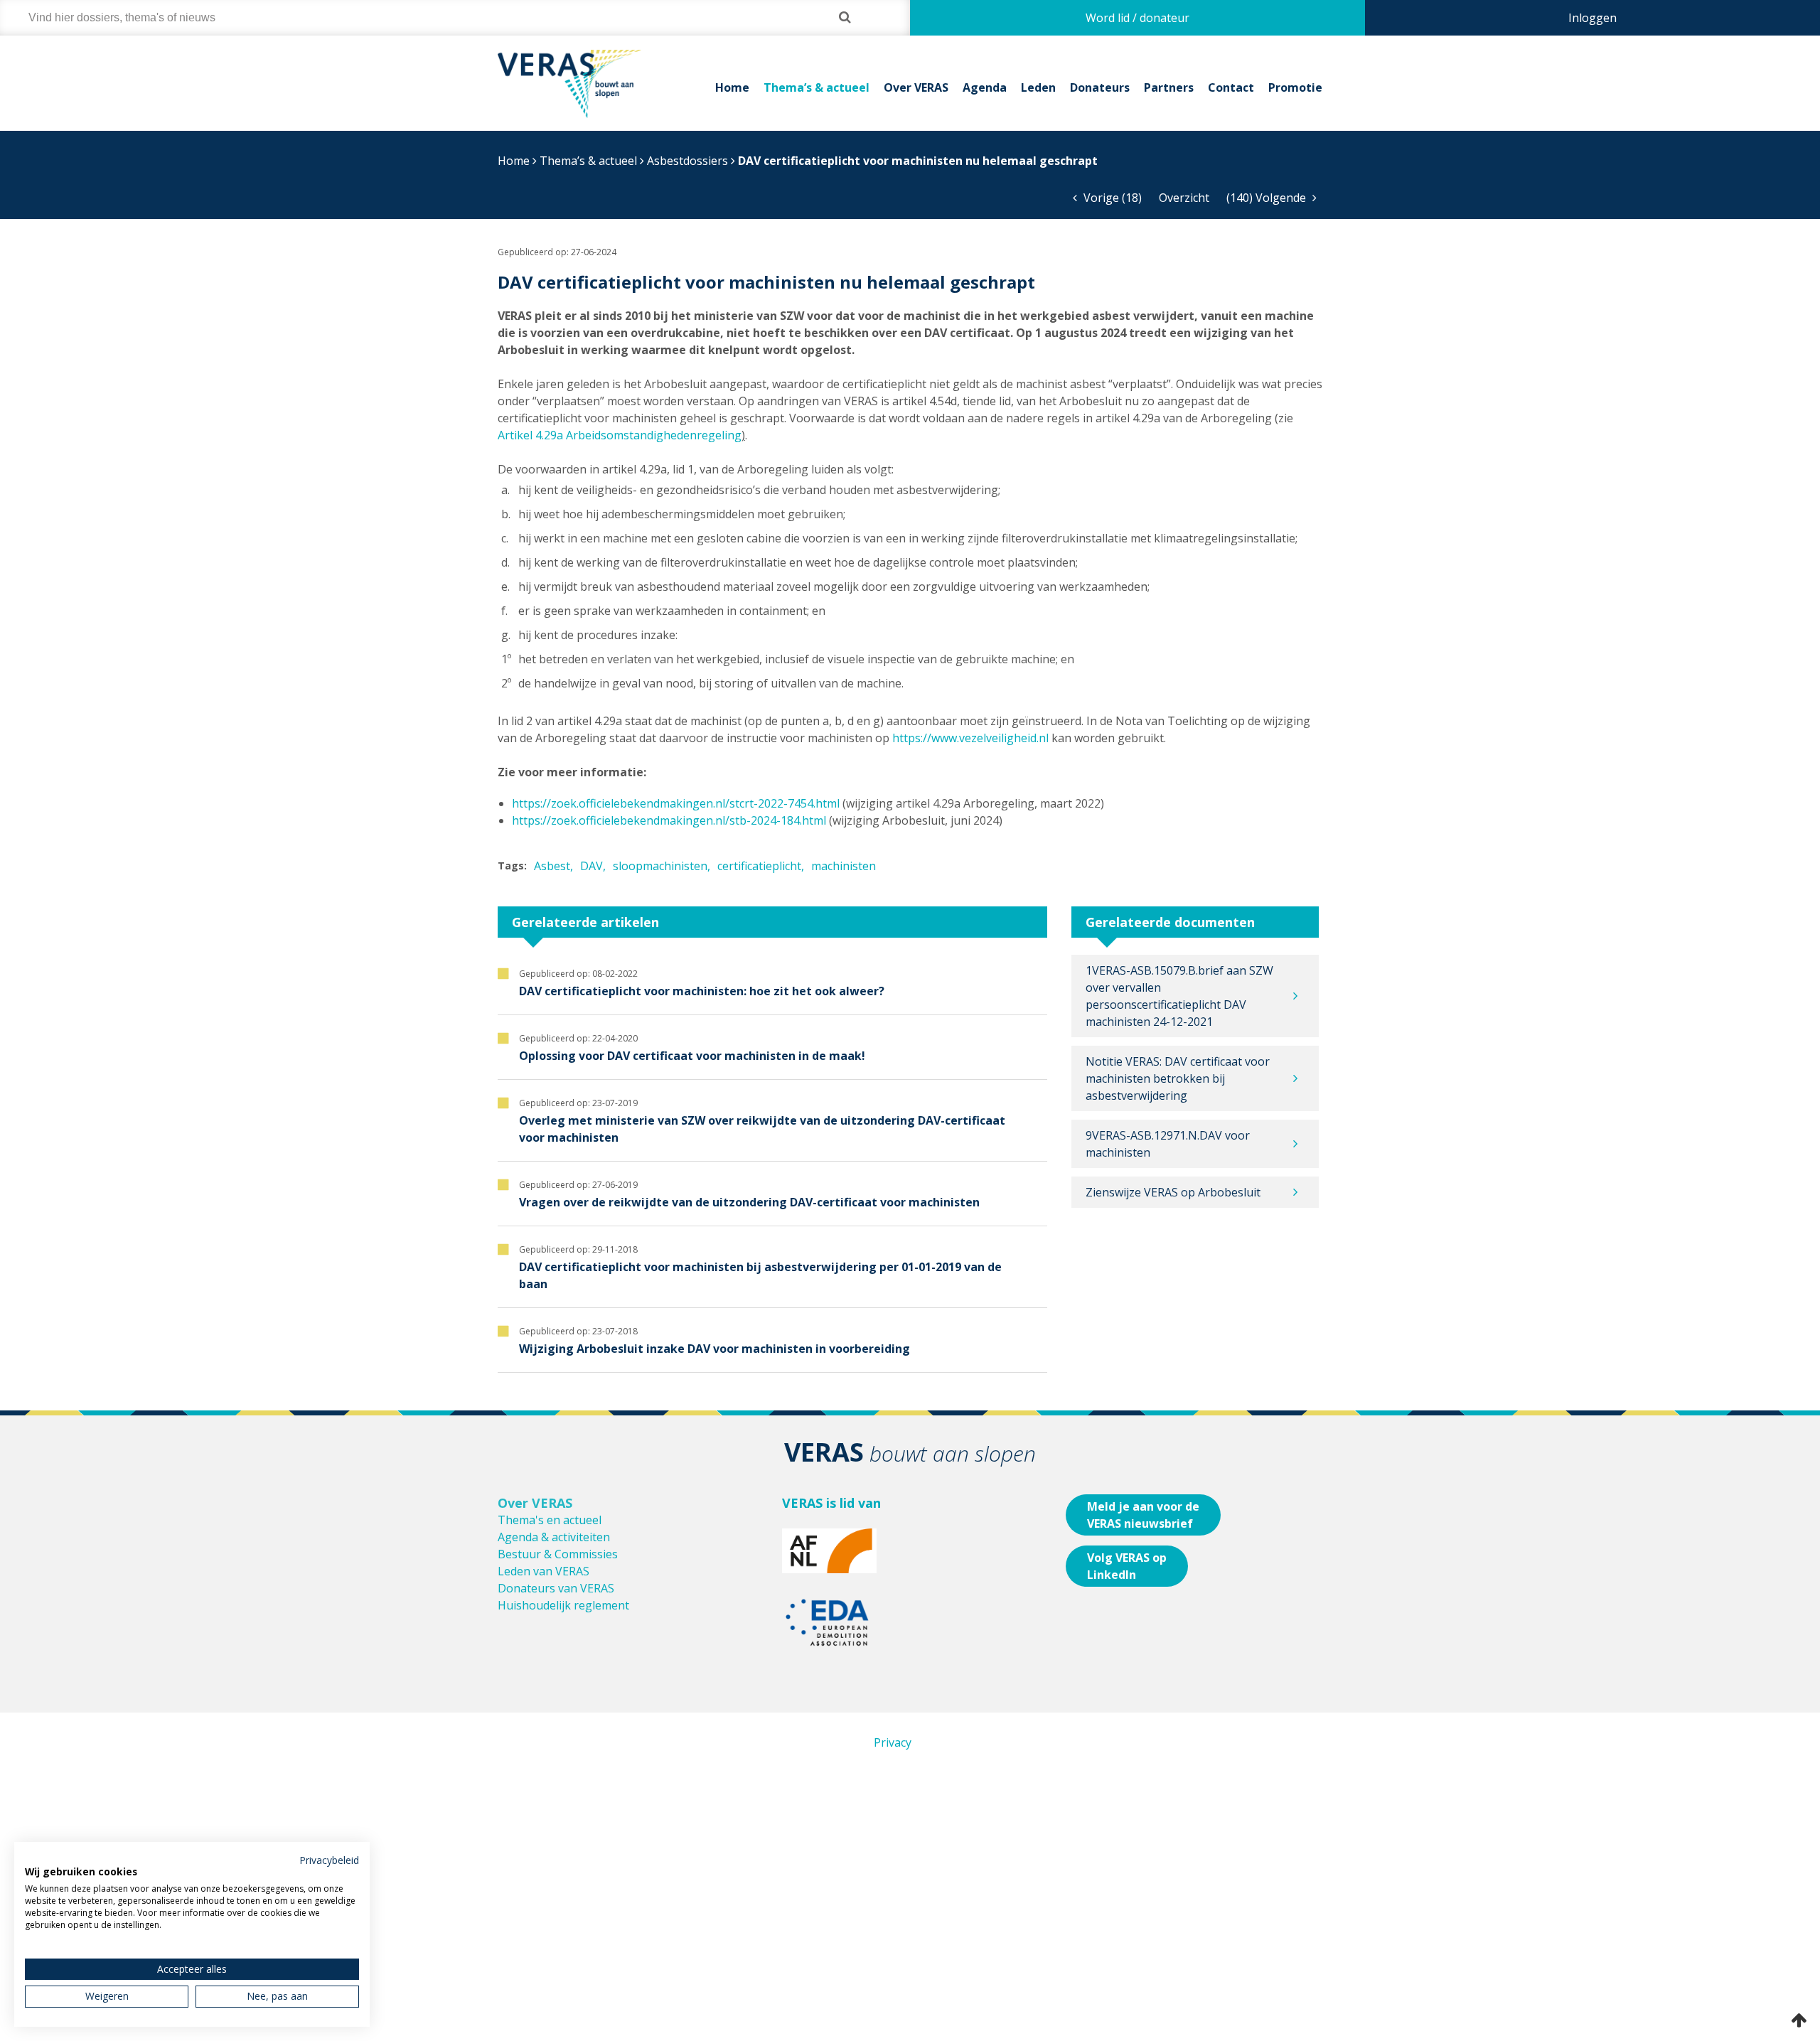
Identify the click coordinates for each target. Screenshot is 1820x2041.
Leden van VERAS (544, 1571)
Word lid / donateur (1137, 18)
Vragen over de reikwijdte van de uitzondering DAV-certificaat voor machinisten (749, 1202)
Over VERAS (916, 87)
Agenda (985, 87)
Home (732, 87)
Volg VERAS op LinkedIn (1127, 1566)
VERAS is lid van (831, 1503)
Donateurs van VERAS (556, 1588)
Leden (1038, 87)
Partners (1169, 87)
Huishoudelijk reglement (563, 1605)
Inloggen (1592, 18)
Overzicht (1184, 198)
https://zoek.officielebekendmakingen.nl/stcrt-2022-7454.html (676, 803)
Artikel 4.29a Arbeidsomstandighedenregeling (620, 435)
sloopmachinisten (660, 866)
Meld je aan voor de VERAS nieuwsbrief (1143, 1515)
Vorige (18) (1111, 198)
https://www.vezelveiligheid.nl (970, 738)
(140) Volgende (1268, 198)
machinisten (844, 866)
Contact (1231, 87)
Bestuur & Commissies (558, 1554)
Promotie (1295, 87)
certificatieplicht (759, 866)
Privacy (893, 1742)
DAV (591, 866)
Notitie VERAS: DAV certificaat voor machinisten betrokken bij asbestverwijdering (1178, 1078)
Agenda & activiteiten (554, 1537)
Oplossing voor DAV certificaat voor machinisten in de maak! (692, 1056)
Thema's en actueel (550, 1520)
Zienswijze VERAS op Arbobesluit (1173, 1192)
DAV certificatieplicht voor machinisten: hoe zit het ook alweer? (702, 991)
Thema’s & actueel (817, 87)
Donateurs (1100, 87)
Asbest (552, 866)
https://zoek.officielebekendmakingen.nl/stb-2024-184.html (670, 820)
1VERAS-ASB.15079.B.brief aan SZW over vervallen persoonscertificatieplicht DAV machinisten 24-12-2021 (1179, 996)
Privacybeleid (329, 1860)
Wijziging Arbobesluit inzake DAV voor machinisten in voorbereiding (714, 1349)
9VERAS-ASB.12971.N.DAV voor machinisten (1168, 1144)
